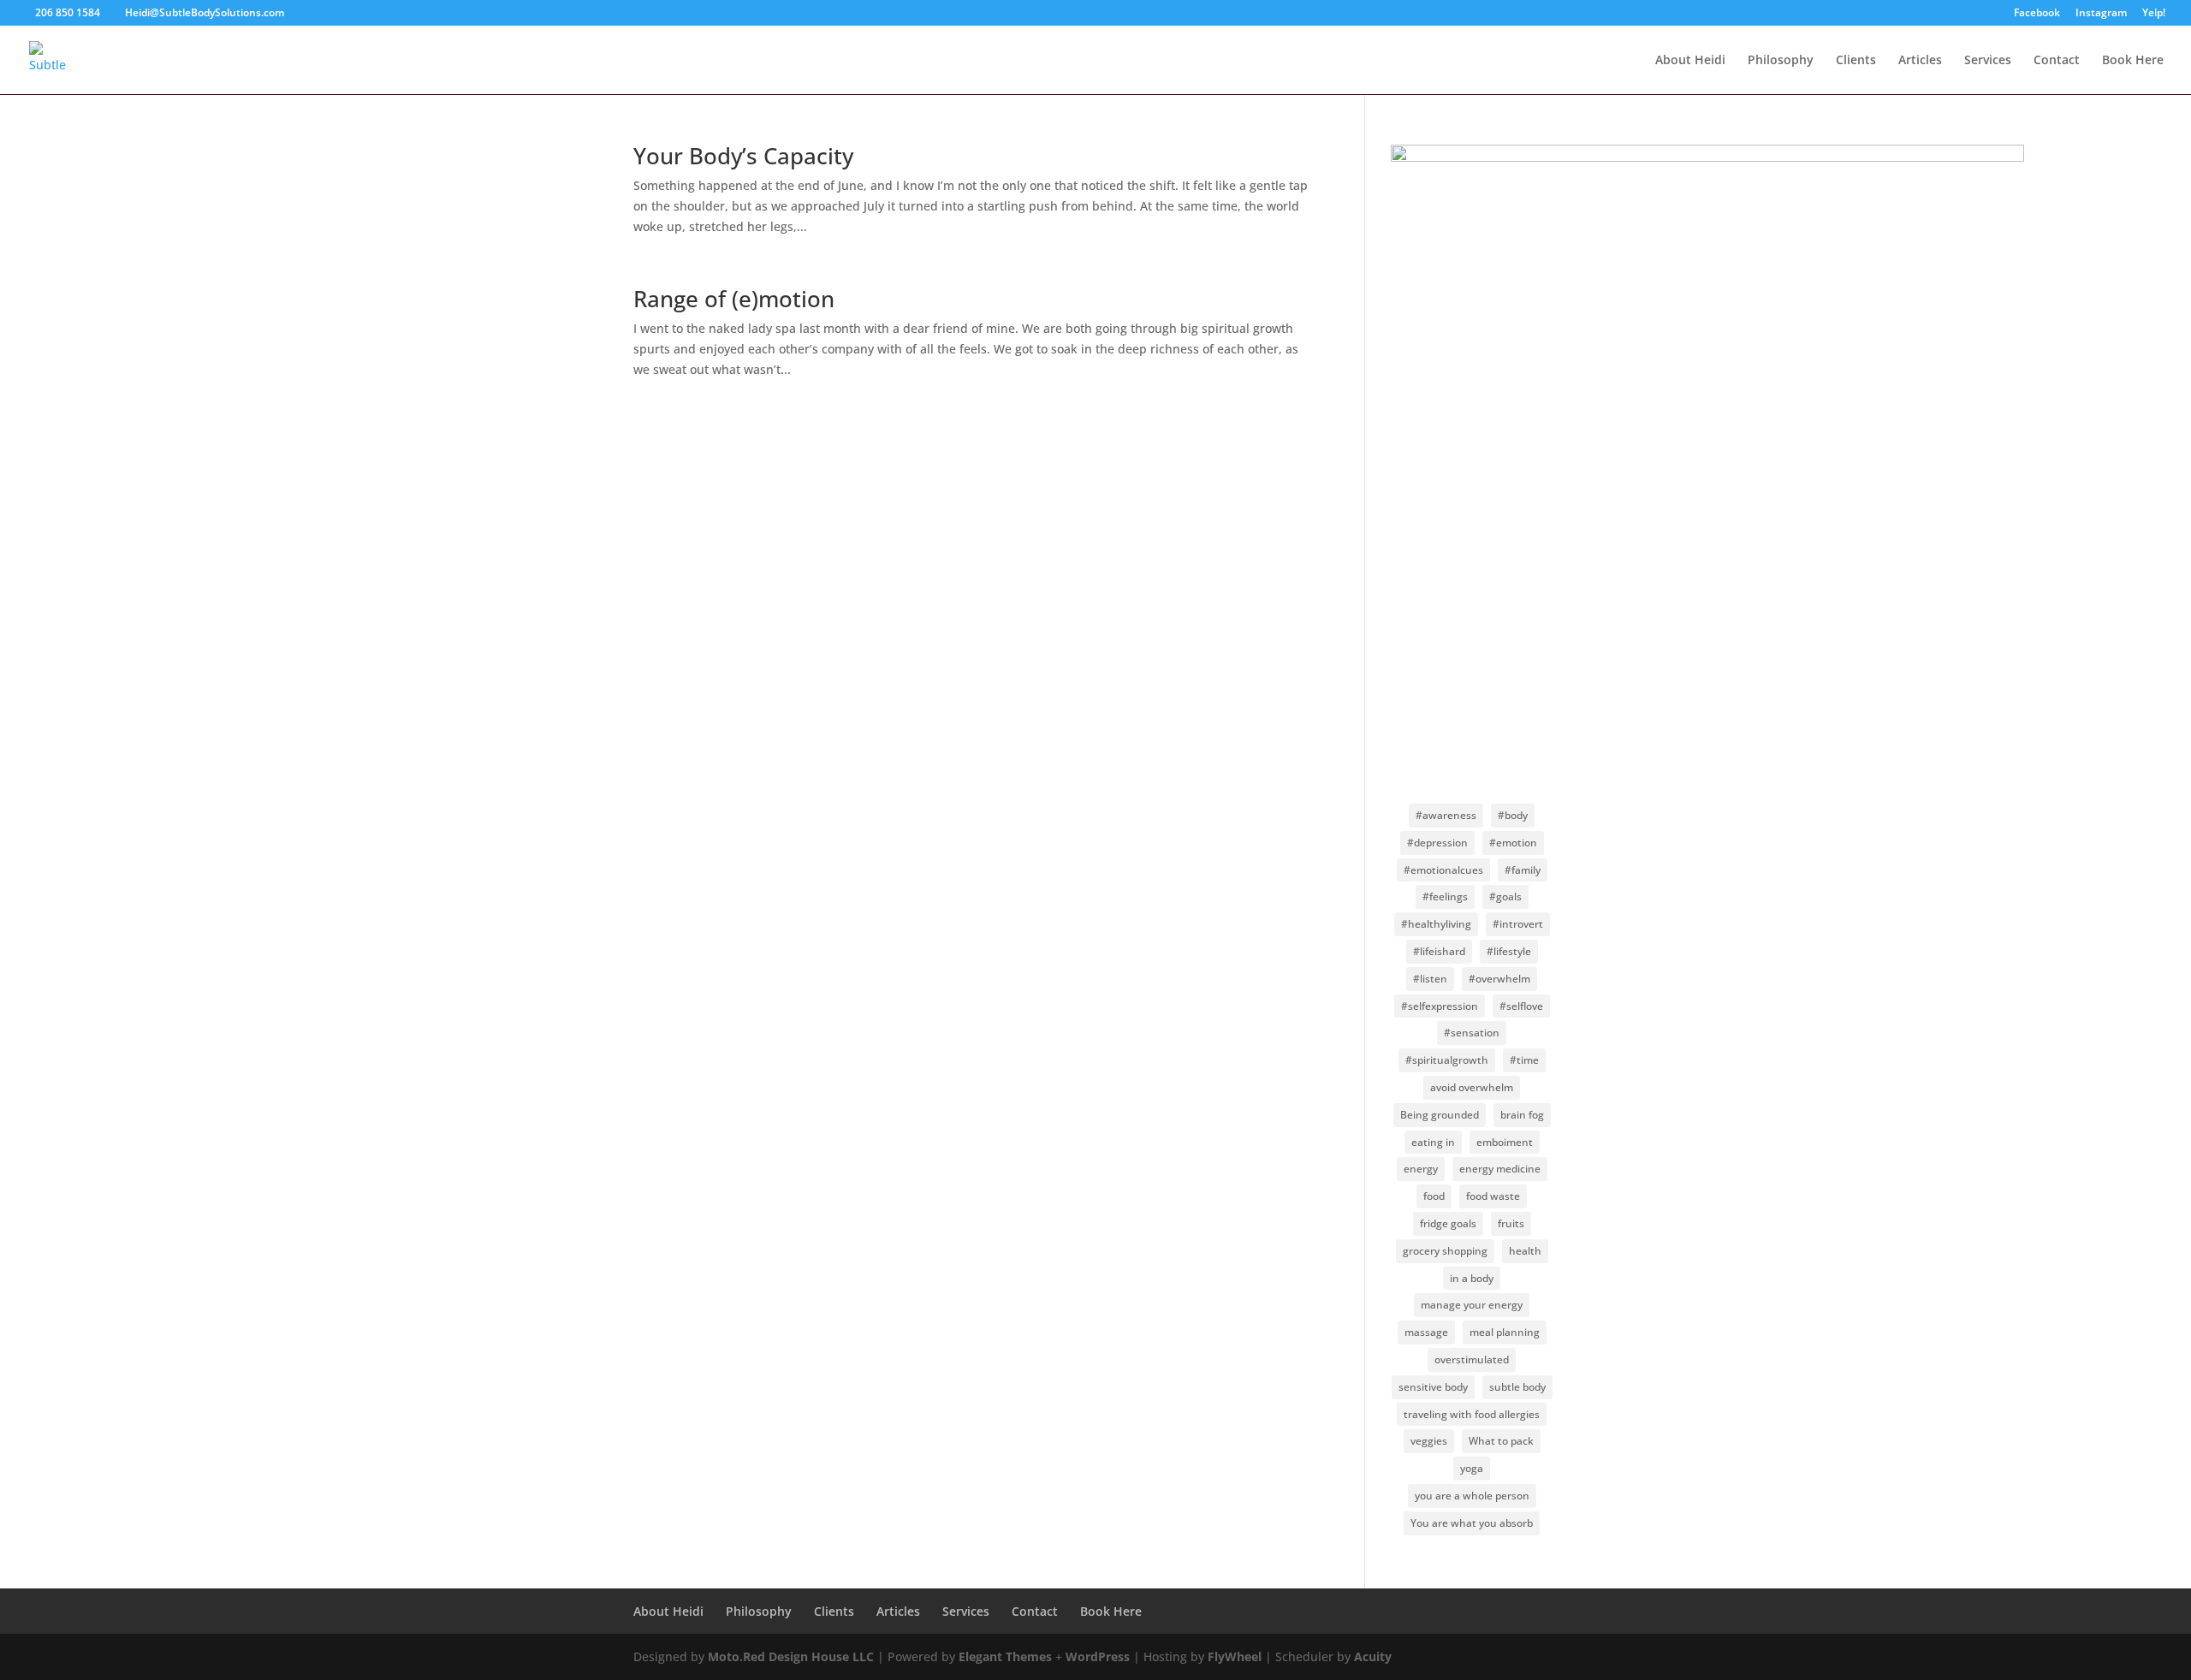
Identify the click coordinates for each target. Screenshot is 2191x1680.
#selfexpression (1440, 1006)
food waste (1493, 1196)
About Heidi (1690, 61)
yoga (1472, 1468)
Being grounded (1440, 1115)
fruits (1511, 1223)
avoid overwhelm (1472, 1087)
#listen (1430, 979)
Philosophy (1781, 61)
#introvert (1518, 924)
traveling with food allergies (1472, 1414)
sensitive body (1433, 1387)
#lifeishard (1439, 951)
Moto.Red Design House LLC (791, 1656)
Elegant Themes (1005, 1656)
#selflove (1521, 1006)
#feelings (1445, 896)
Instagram (2101, 14)
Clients (1856, 61)
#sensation (1472, 1033)
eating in (1433, 1142)
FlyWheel (1235, 1656)
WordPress (1098, 1656)
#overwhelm (1499, 979)
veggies (1429, 1441)
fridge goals (1448, 1223)
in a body (1472, 1278)
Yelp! (2154, 14)
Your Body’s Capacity (743, 156)
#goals (1505, 896)
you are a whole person (1472, 1496)
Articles (1920, 61)
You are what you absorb (1472, 1523)
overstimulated (1472, 1359)
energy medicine (1500, 1169)
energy (1421, 1169)
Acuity (1373, 1656)
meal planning (1505, 1332)
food (1434, 1196)
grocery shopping (1445, 1251)
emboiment (1505, 1142)
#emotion (1513, 843)
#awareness (1446, 815)
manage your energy (1472, 1305)
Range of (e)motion (734, 299)
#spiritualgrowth (1447, 1060)
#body (1513, 815)
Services (1988, 61)
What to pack (1501, 1441)
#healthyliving (1436, 924)
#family (1523, 870)
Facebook (2037, 14)
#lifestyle (1509, 951)
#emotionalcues (1443, 870)
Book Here (2133, 61)
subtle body (1517, 1387)
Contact (2057, 61)
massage (1426, 1332)
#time (1524, 1060)
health (1525, 1251)
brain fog (1522, 1115)
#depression (1437, 843)
